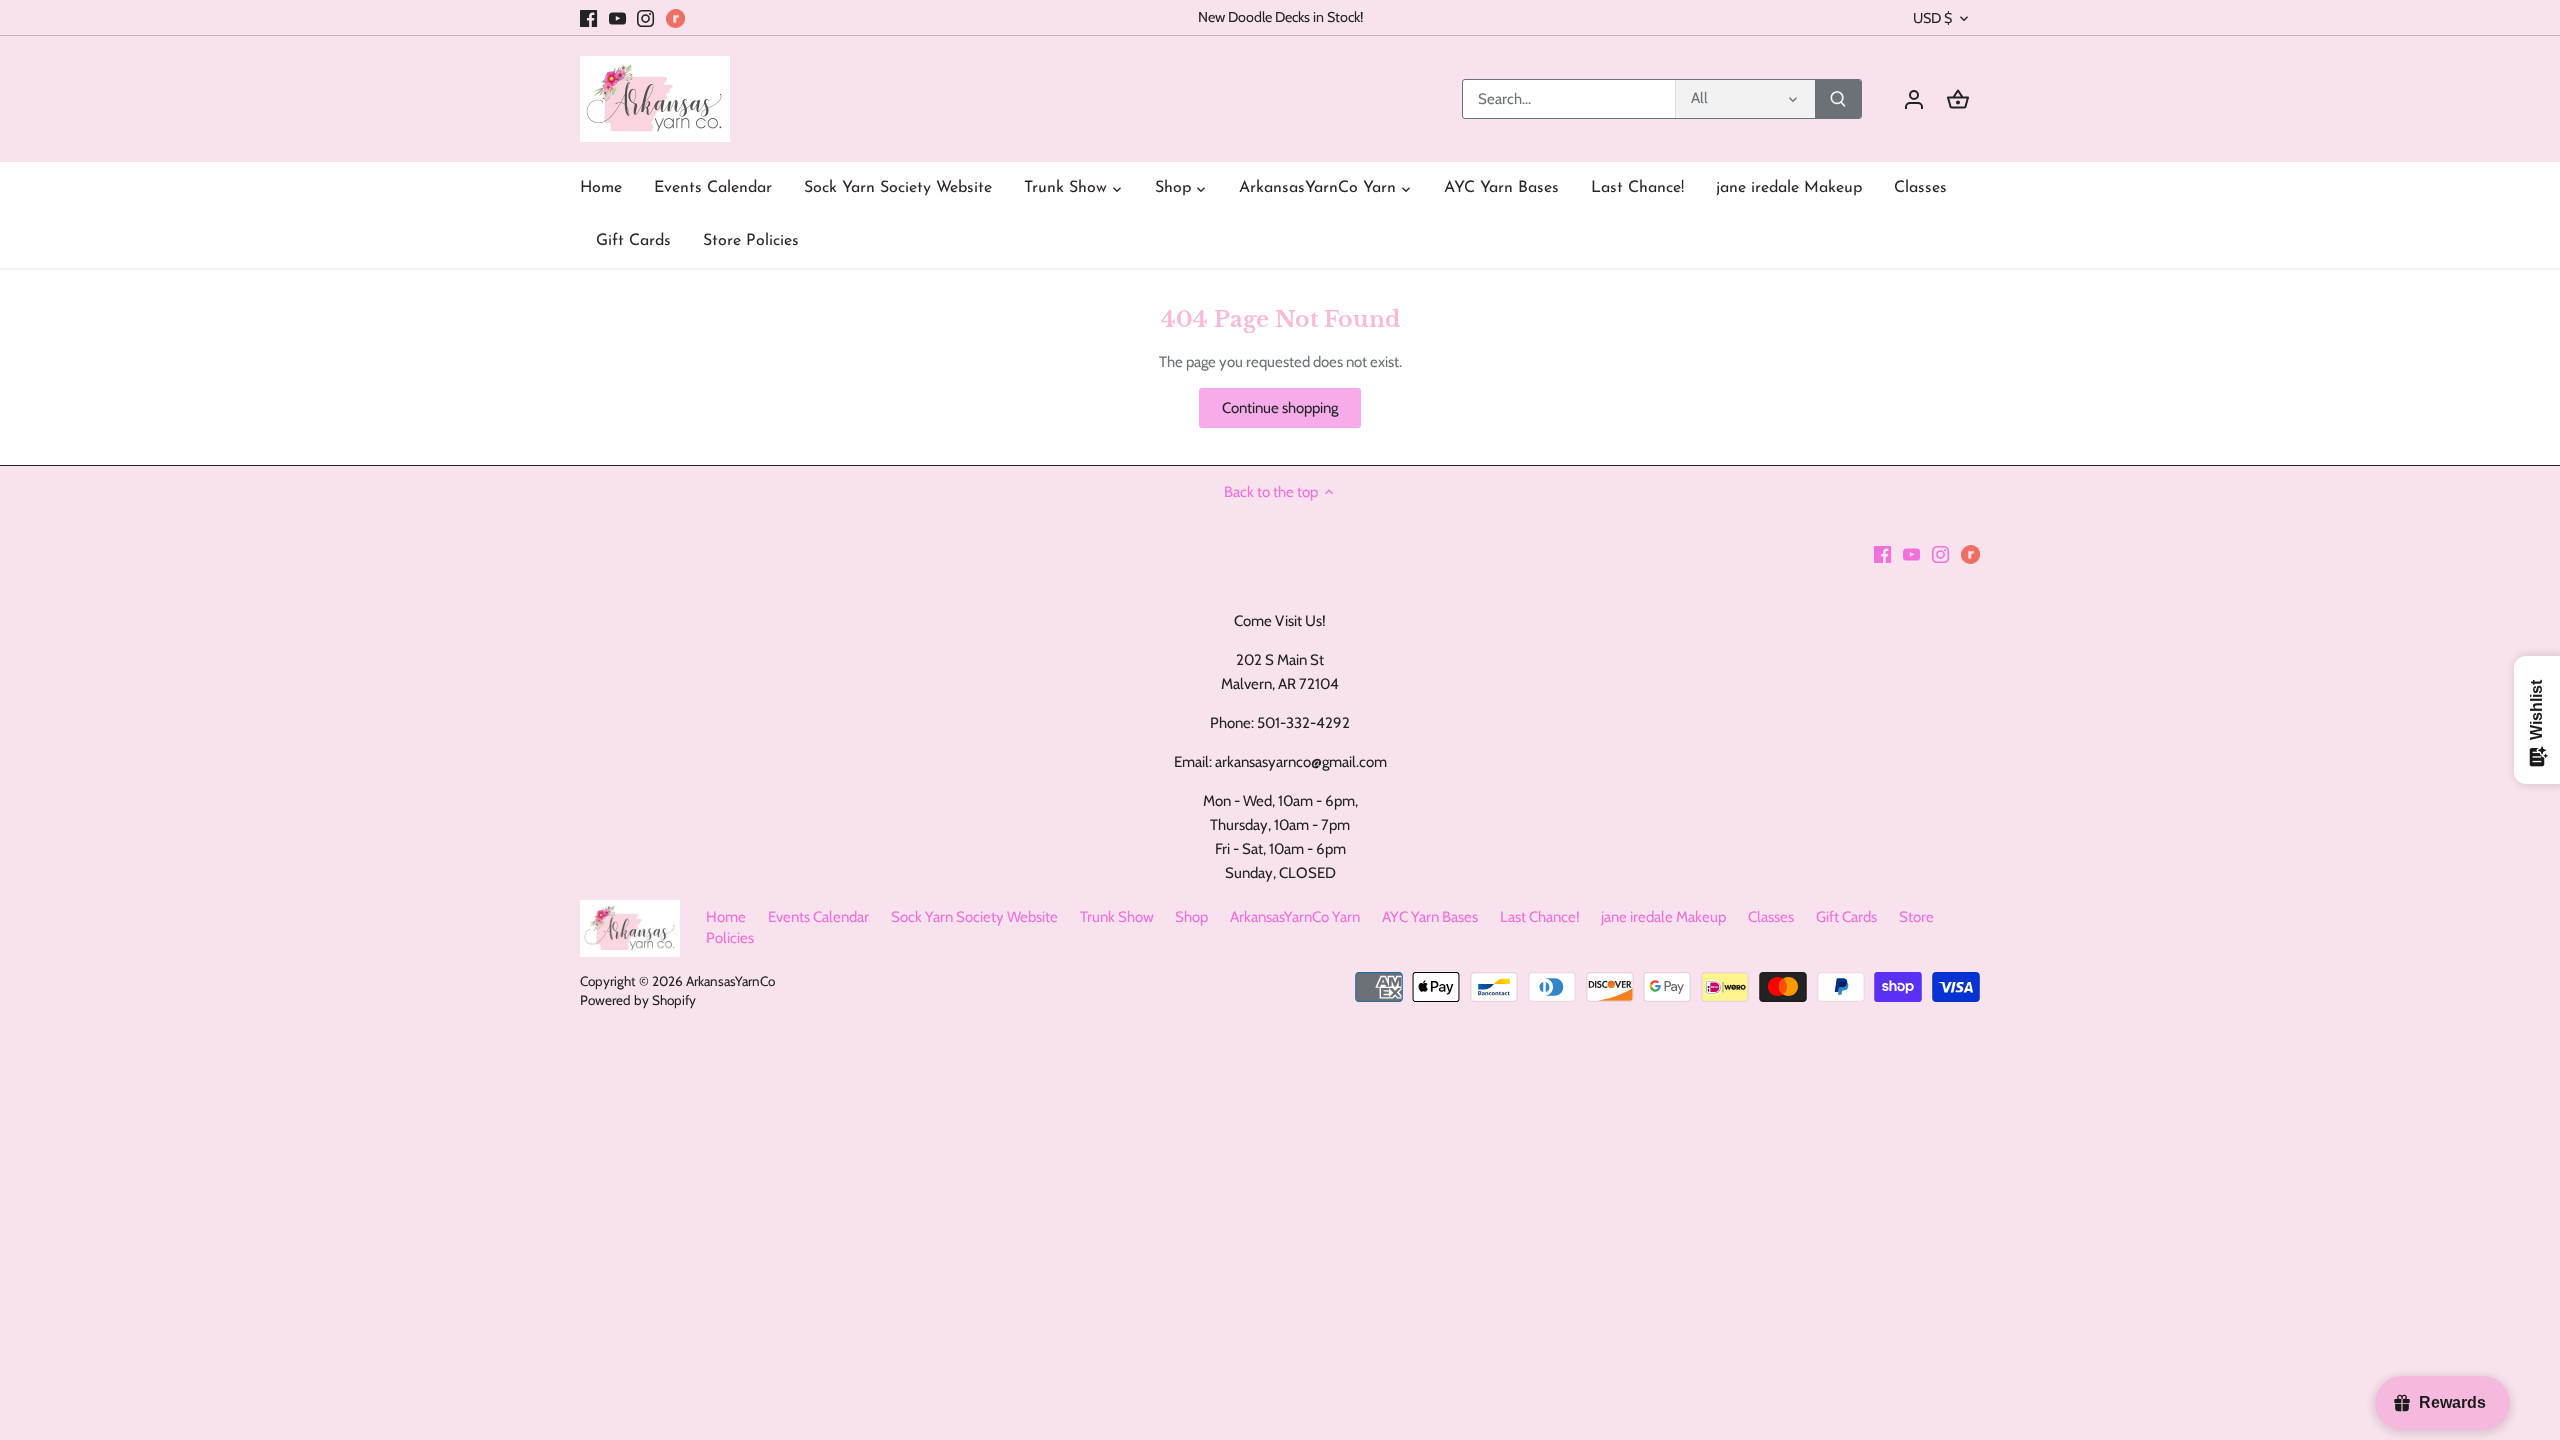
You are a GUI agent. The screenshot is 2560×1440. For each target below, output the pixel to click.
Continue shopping (1280, 408)
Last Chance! (1540, 917)
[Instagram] (645, 17)
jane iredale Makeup (1663, 917)
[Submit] (1838, 99)
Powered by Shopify (638, 1000)
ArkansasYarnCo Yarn (1295, 917)
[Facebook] (588, 17)
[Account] (1914, 99)
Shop (1191, 917)
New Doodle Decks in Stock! (1280, 17)
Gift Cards (1846, 917)
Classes (1771, 917)
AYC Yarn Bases (1430, 917)
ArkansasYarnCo (730, 981)
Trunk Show (1117, 917)
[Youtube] (617, 17)
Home (726, 917)
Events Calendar (818, 917)
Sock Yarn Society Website (974, 917)
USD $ (1932, 18)
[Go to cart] (1958, 99)
